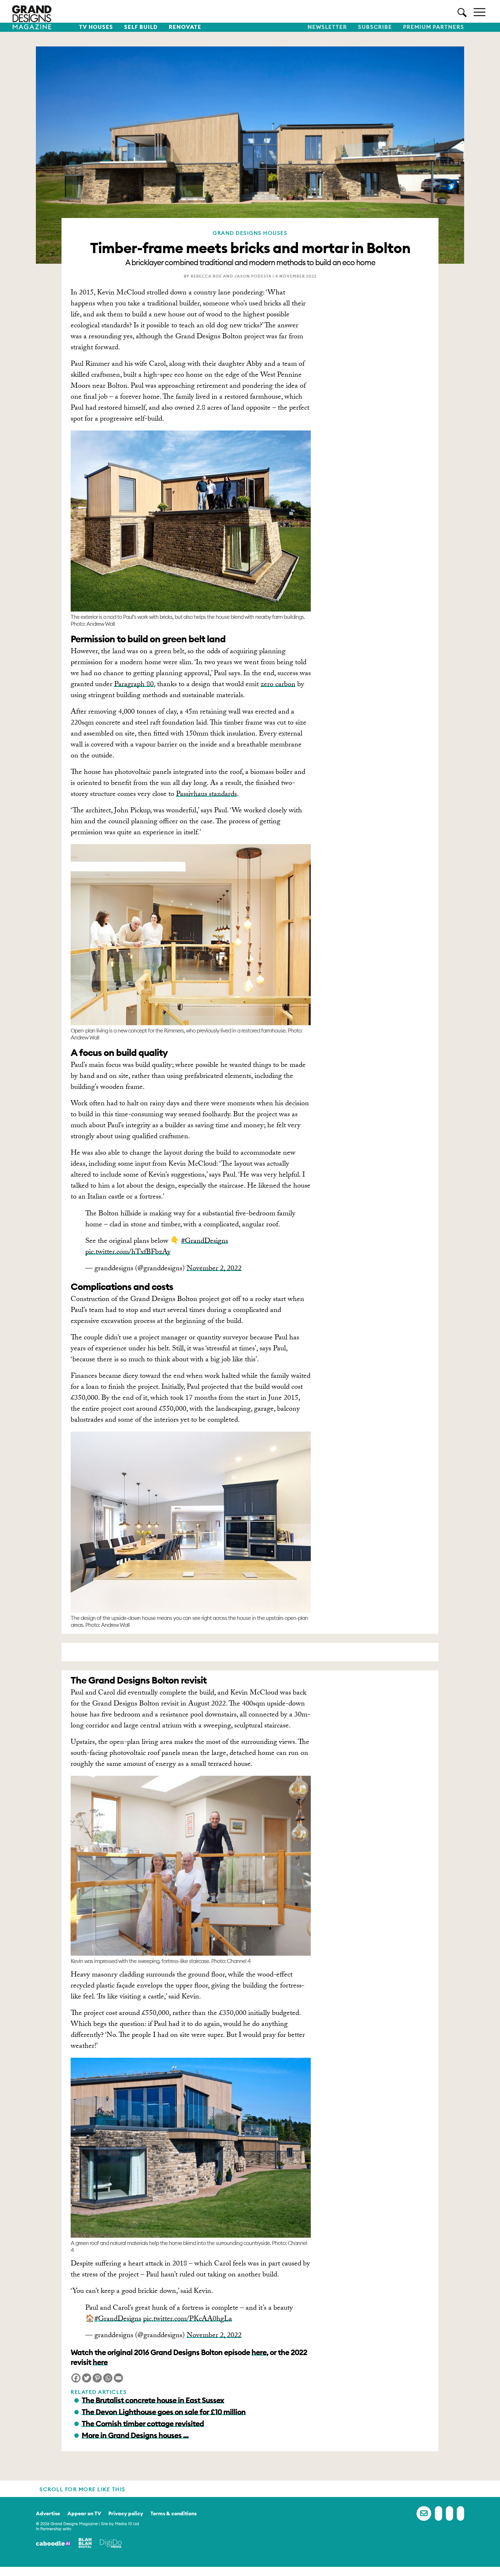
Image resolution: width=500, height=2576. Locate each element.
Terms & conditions (173, 2513)
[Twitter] (87, 2378)
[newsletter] (424, 2513)
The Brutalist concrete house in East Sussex (153, 2400)
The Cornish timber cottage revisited (143, 2424)
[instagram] (460, 2513)
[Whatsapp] (108, 2378)
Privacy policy (126, 2513)
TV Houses (96, 27)
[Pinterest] (97, 2378)
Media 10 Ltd (127, 2524)
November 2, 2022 (214, 1269)
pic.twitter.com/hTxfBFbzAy (128, 1253)
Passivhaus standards (206, 795)
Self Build (141, 27)
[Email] (118, 2378)
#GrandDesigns (205, 1242)
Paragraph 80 (134, 685)
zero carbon (278, 685)
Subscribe (375, 27)
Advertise (48, 2513)
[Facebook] (76, 2378)
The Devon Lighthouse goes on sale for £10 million (164, 2412)
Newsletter (327, 27)
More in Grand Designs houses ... (135, 2435)
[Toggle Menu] (480, 12)
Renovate (185, 27)
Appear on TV (84, 2513)
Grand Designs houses (250, 233)
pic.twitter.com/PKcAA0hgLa (188, 2320)
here (259, 2352)
